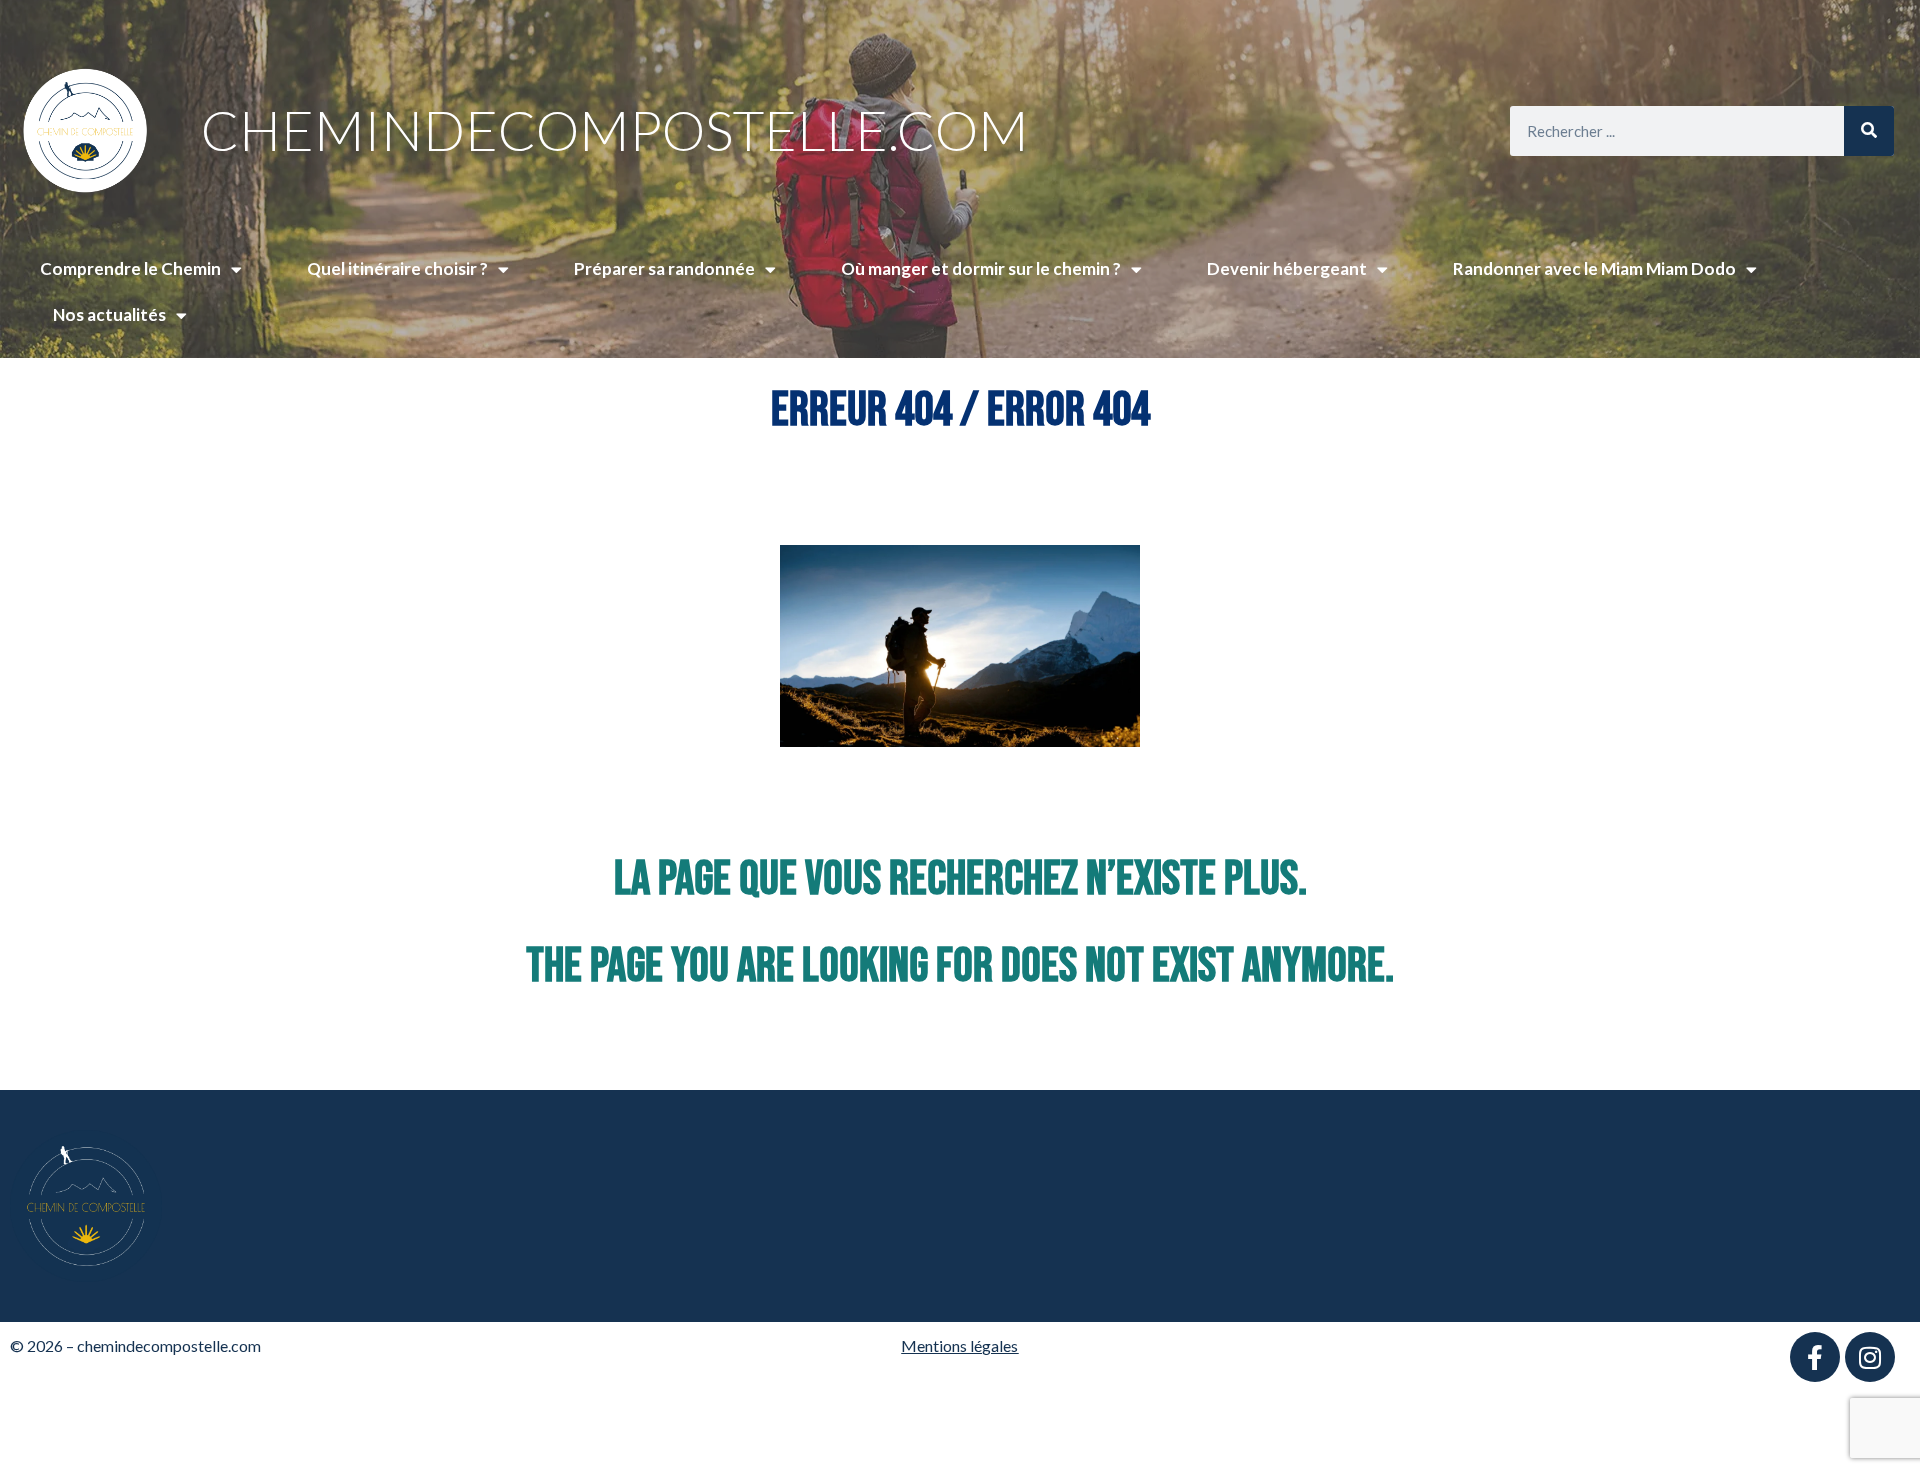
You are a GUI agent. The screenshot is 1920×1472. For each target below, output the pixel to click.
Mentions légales (959, 1345)
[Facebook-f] (1815, 1357)
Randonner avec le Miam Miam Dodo (1594, 268)
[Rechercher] (1869, 131)
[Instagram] (1870, 1357)
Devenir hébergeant (1287, 268)
